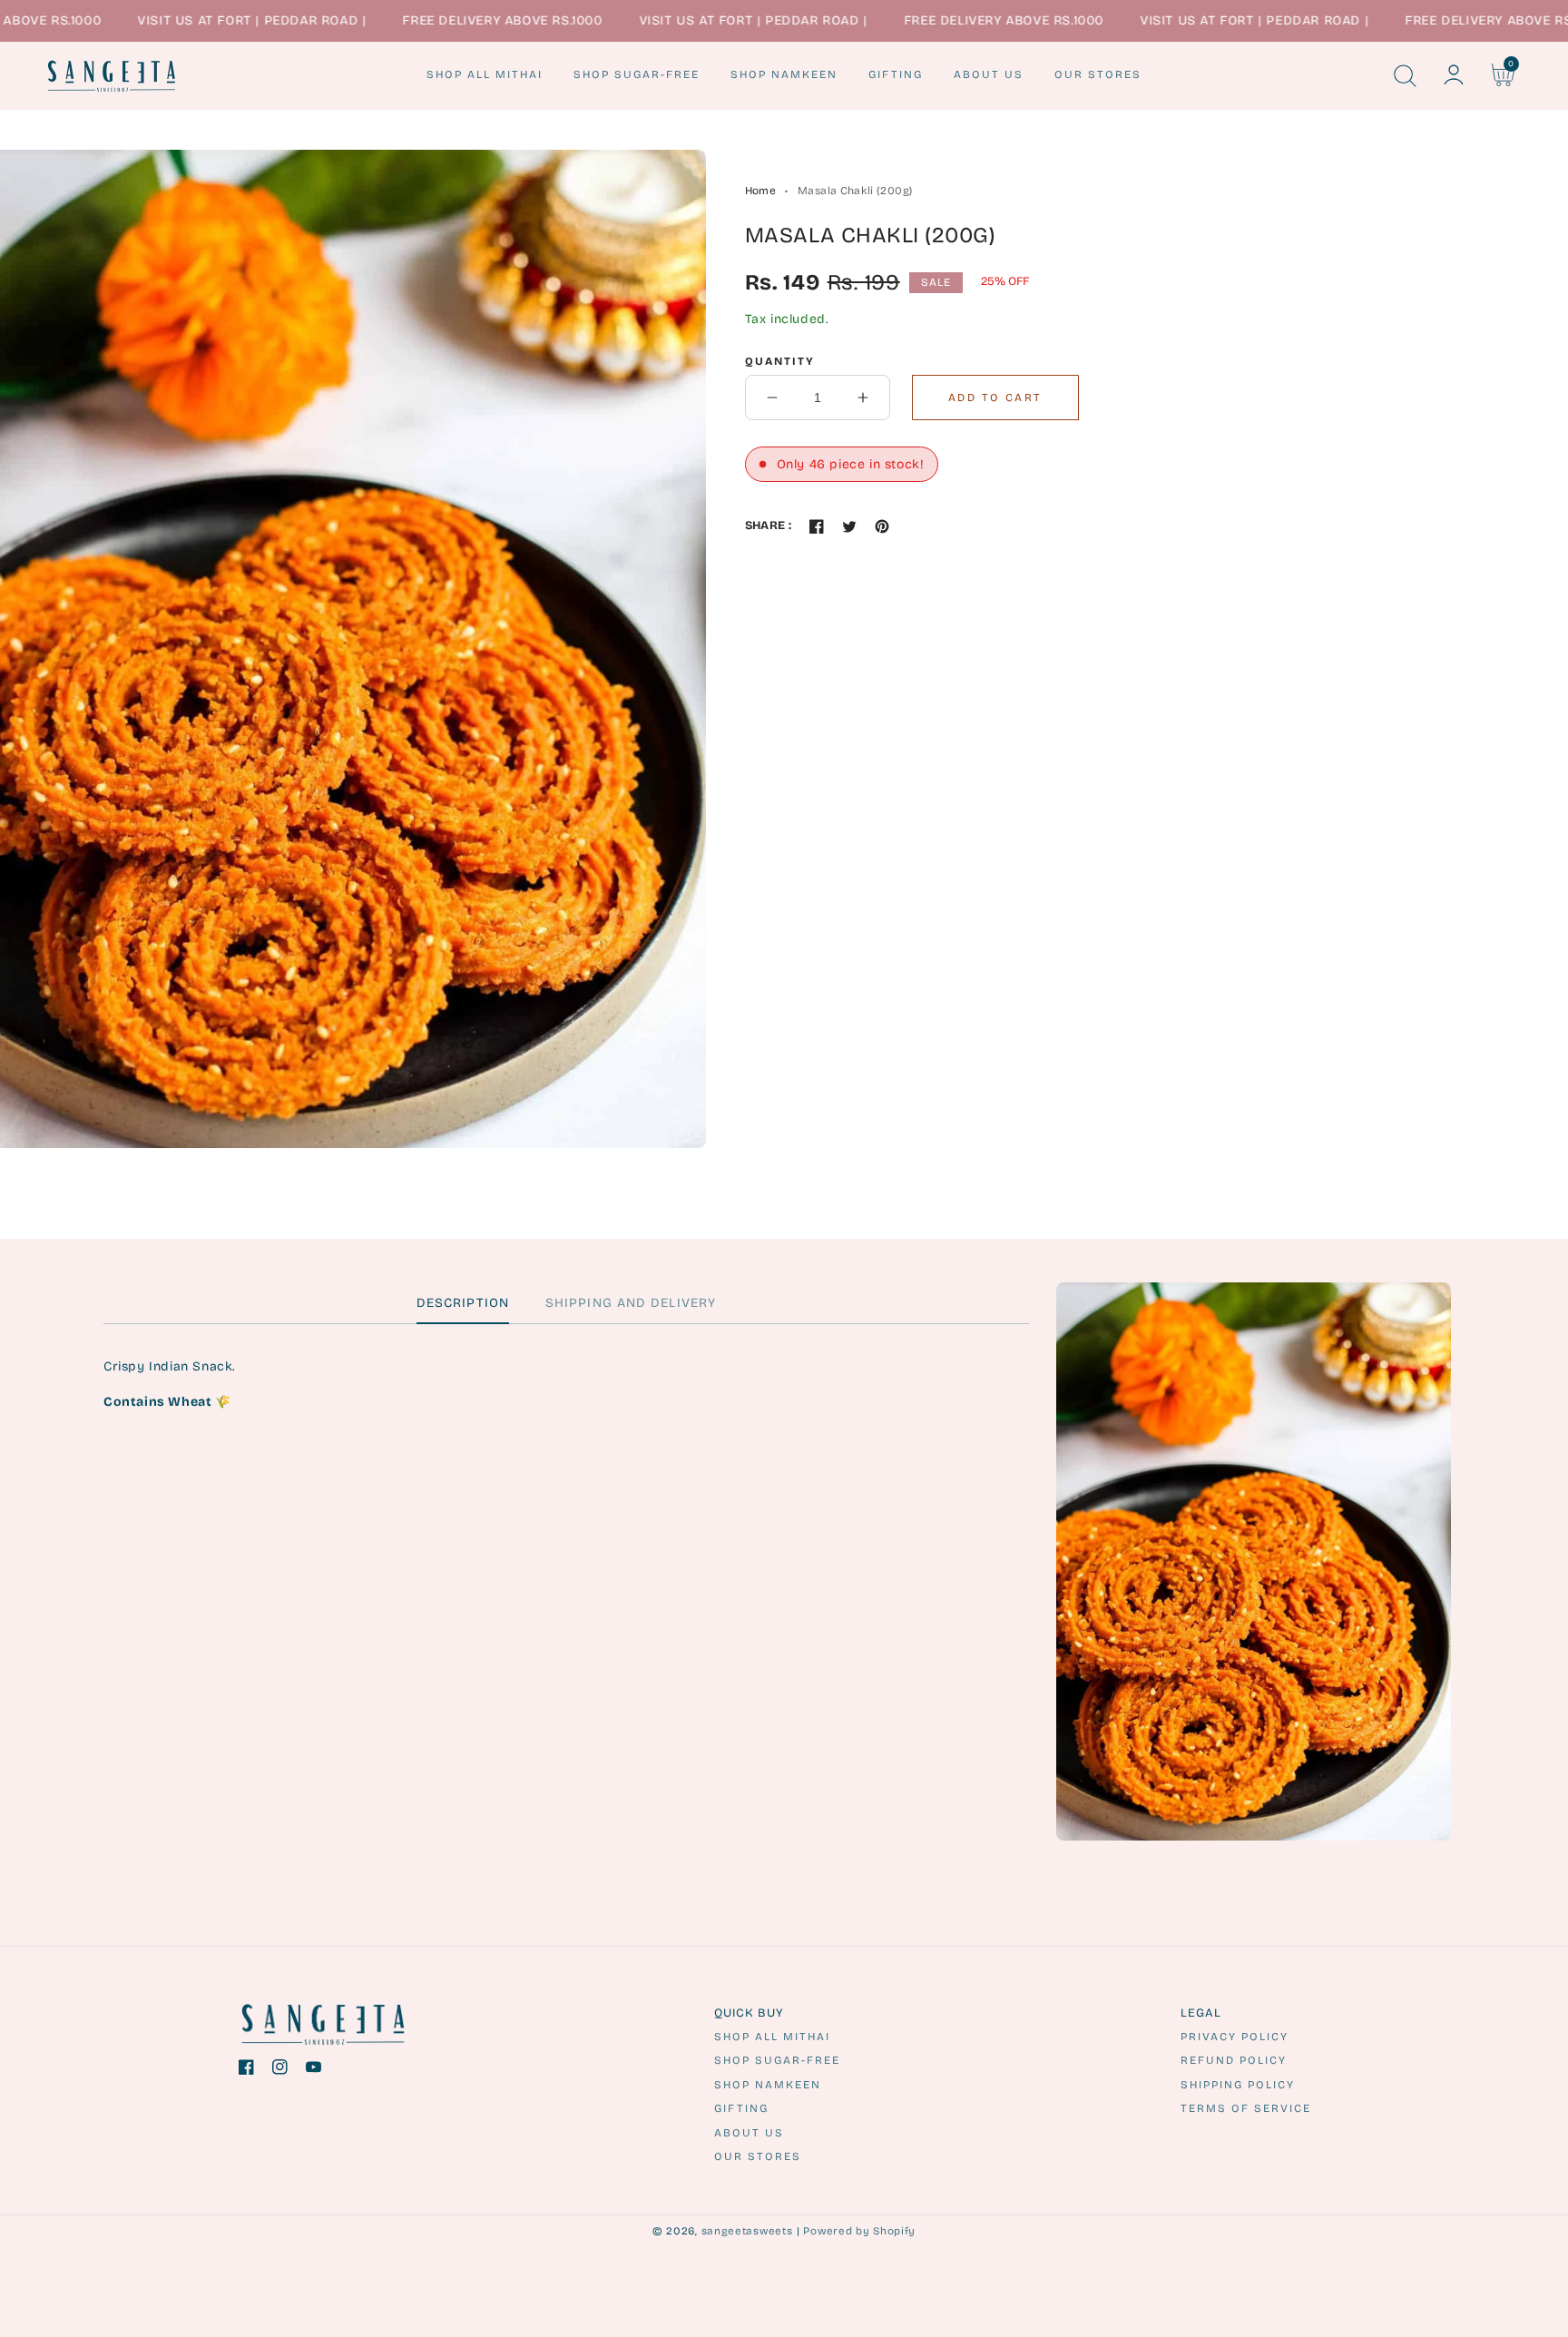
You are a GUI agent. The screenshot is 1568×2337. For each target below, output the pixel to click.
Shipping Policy (1238, 2085)
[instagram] (280, 2071)
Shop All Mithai (772, 2037)
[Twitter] (849, 526)
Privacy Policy (1235, 2037)
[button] (1405, 75)
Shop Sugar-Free (777, 2060)
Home (760, 191)
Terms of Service (1246, 2108)
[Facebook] (817, 526)
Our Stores (758, 2156)
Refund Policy (1234, 2060)
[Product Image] (353, 649)
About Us (749, 2133)
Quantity (780, 361)
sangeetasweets (747, 2231)
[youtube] (314, 2071)
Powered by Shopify (859, 2231)
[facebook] (246, 2071)
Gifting (741, 2108)
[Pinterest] (882, 526)
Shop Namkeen (768, 2085)
